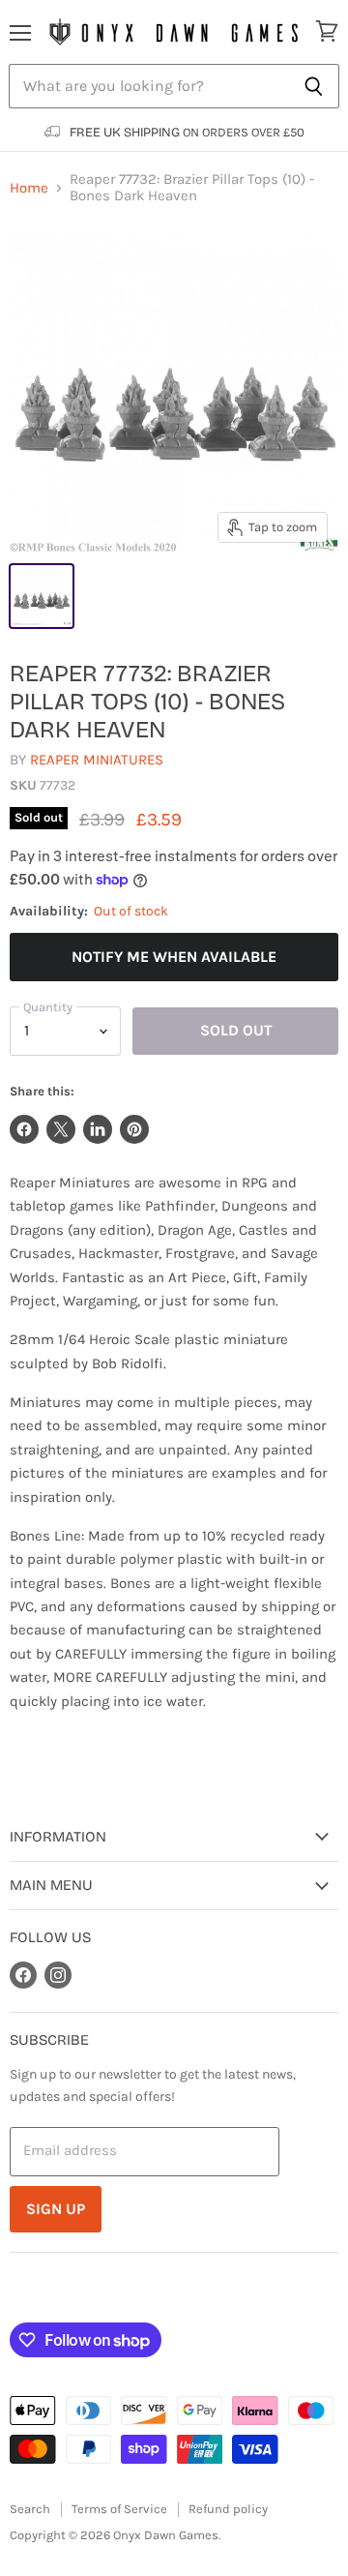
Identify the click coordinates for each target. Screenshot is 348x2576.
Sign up (56, 2209)
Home (29, 188)
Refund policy (228, 2509)
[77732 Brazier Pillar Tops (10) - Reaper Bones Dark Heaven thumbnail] (42, 596)
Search (30, 2509)
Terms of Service (119, 2509)
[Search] (314, 86)
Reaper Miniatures (97, 760)
